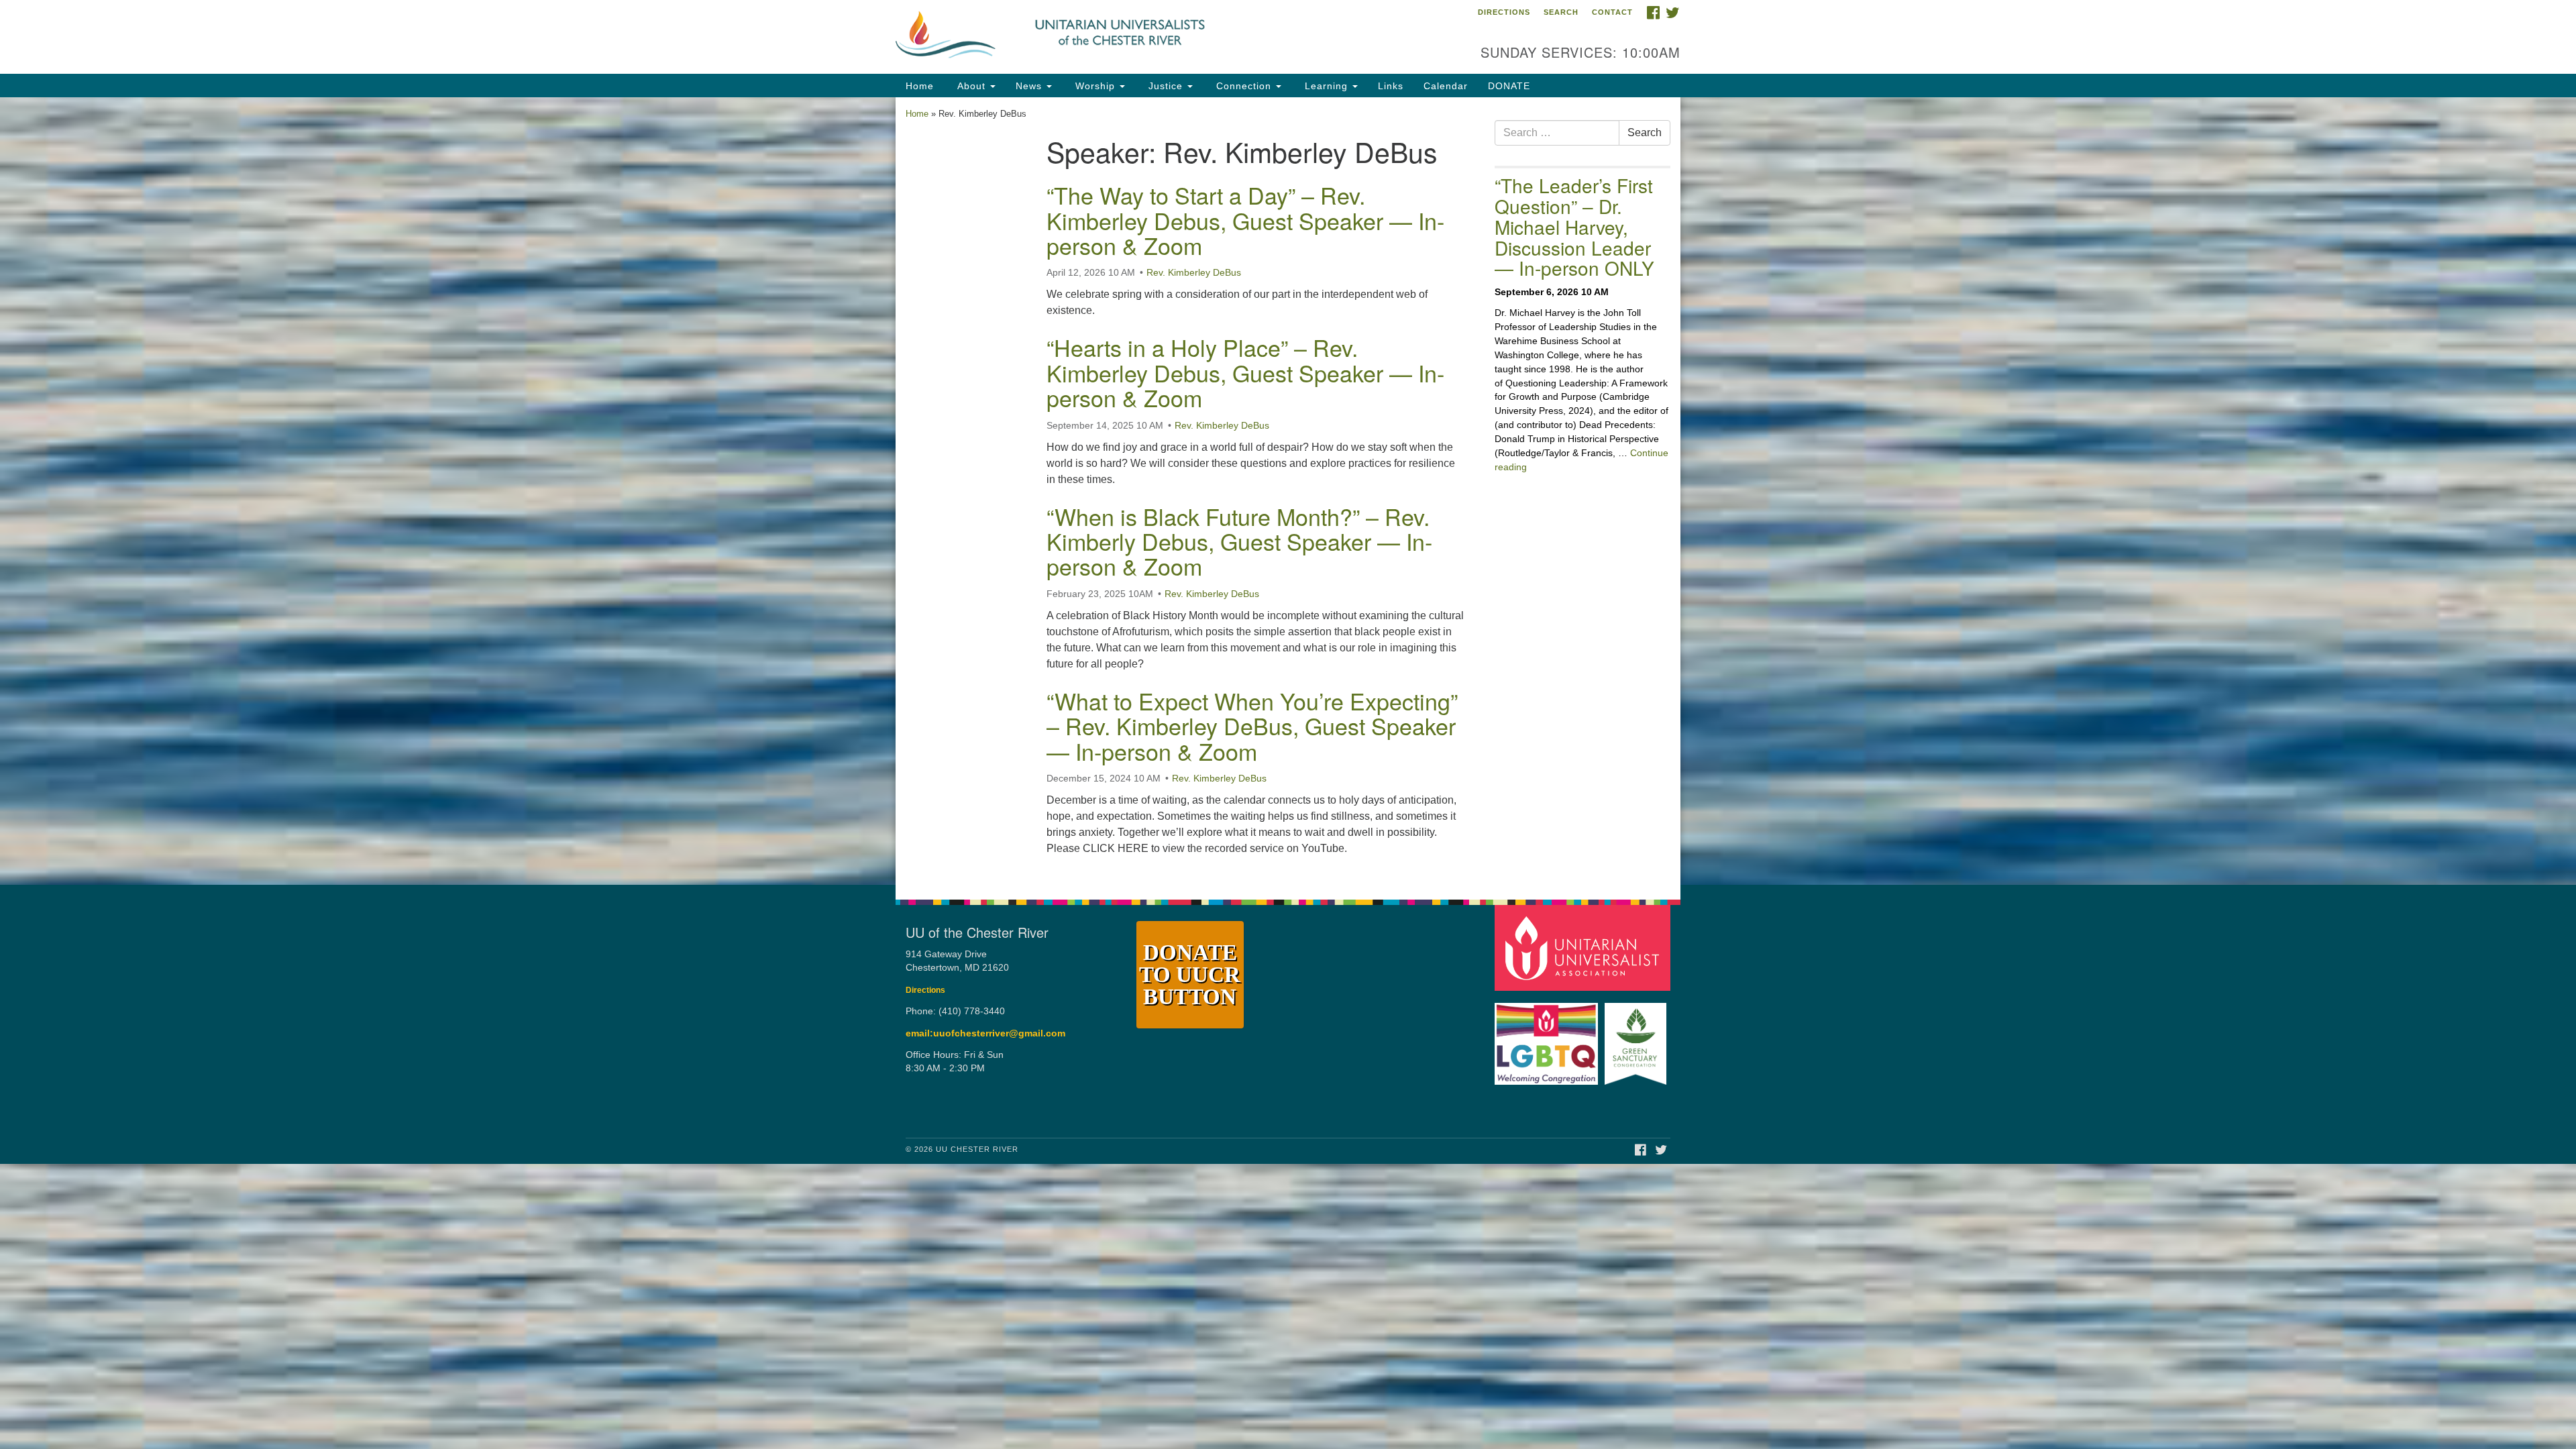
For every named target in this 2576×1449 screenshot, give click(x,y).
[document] (1288, 491)
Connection (1244, 86)
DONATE (1509, 86)
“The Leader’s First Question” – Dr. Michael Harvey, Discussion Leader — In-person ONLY (1574, 226)
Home (920, 86)
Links (1391, 86)
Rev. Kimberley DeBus (1194, 272)
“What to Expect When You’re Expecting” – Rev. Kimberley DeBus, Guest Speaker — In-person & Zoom (1252, 726)
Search (1561, 12)
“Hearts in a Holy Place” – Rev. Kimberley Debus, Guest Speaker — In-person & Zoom (1245, 372)
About (971, 86)
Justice (1166, 86)
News (1030, 86)
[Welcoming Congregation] (1548, 1037)
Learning (1326, 86)
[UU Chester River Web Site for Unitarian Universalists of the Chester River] (1125, 37)
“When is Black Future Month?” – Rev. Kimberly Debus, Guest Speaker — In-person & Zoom (1239, 541)
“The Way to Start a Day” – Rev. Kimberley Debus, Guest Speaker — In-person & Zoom (1245, 220)
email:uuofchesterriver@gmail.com (985, 1033)
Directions (1504, 12)
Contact (1612, 12)
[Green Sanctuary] (1637, 1037)
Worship (1095, 86)
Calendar (1446, 86)
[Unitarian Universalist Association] (1585, 947)
